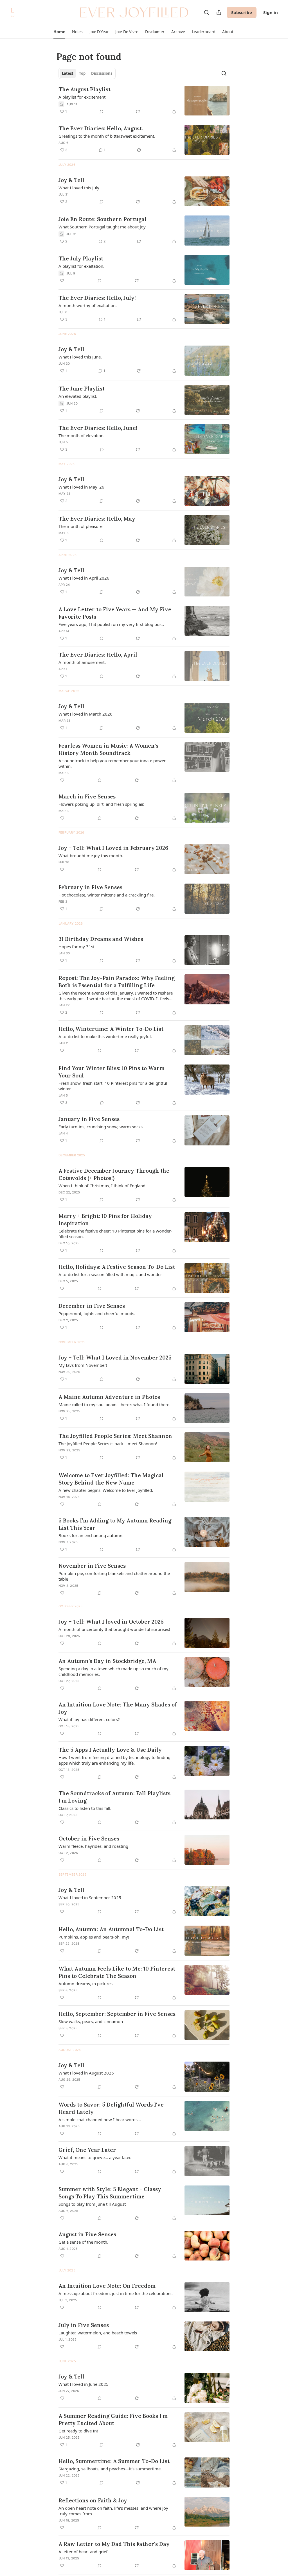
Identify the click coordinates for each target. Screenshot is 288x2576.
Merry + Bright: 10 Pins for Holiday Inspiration (105, 1220)
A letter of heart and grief (83, 2552)
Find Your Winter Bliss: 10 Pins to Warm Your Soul (112, 1072)
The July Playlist (81, 258)
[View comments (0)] (102, 112)
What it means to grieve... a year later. (95, 2157)
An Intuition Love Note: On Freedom (107, 2286)
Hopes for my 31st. (77, 947)
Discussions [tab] (102, 73)
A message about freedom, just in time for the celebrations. (116, 2293)
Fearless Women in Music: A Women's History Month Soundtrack (108, 749)
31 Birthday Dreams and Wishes (101, 939)
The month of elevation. (82, 435)
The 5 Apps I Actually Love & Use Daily (110, 1750)
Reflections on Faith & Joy (93, 2500)
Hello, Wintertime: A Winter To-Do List (111, 1029)
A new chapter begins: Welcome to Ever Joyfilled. (106, 1490)
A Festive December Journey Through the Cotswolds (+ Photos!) (114, 1174)
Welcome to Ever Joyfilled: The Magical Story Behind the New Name (111, 1479)
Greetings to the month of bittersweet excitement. (107, 136)
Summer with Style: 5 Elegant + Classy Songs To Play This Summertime (110, 2193)
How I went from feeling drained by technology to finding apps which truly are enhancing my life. (114, 1760)
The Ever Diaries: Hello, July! (97, 298)
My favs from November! (83, 1365)
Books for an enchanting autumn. (91, 1535)
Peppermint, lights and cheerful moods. (97, 1313)
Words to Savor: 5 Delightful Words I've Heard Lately (111, 2108)
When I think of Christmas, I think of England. (103, 1186)
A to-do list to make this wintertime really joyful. (105, 1036)
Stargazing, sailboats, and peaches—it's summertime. (110, 2469)
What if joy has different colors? (89, 1719)
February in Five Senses (90, 887)
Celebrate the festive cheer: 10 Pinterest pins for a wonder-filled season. (115, 1234)
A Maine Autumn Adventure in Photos (109, 1397)
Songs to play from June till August (92, 2204)
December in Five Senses (92, 1306)
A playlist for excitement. (83, 97)
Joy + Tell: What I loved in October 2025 (111, 1622)
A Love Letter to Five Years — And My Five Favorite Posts (115, 613)
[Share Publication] (219, 12)
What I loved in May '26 (81, 487)
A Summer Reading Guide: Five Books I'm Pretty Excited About (113, 2420)
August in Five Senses (87, 2234)
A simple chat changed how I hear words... (100, 2119)
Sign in (271, 12)
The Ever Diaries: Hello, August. (101, 128)
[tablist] (87, 73)
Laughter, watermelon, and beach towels (98, 2333)
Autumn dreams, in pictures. (86, 1983)
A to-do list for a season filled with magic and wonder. (111, 1274)
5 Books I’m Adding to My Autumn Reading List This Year (115, 1524)
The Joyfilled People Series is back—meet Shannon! (108, 1444)
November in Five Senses (92, 1566)
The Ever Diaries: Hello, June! (98, 428)
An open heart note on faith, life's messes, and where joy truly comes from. (113, 2511)
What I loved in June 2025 (84, 2384)
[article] (144, 101)
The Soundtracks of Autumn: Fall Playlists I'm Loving (114, 1797)
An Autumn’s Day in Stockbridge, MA (107, 1661)
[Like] (62, 281)
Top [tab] (82, 73)
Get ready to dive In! (78, 2431)
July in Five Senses (84, 2325)
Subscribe (242, 12)
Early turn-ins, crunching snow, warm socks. (101, 1127)
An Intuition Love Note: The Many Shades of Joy (118, 1708)
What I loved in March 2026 (85, 714)
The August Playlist (85, 89)
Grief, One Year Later (87, 2150)
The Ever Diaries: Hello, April (98, 655)
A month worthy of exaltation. (88, 305)
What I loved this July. (79, 188)
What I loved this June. (80, 357)
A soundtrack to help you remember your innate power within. (112, 763)
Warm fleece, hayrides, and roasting (93, 1846)
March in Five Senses (87, 796)
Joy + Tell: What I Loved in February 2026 (113, 848)
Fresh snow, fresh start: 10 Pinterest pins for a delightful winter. (113, 1086)
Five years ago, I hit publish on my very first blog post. (111, 624)
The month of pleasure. (81, 526)
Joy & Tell (71, 180)
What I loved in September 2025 (90, 1898)
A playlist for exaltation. (81, 266)
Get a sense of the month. (83, 2242)
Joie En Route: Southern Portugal (103, 219)
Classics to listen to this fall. (85, 1808)
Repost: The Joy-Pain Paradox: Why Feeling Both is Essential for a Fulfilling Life (117, 982)
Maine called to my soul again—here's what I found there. (114, 1404)
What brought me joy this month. (91, 855)
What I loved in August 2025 (86, 2073)
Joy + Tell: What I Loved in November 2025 (115, 1358)
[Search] (206, 12)
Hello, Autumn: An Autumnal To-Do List (111, 1929)
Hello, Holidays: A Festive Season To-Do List (117, 1267)
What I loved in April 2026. (85, 578)
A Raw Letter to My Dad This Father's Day (114, 2544)
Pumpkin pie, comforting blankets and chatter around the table (114, 1576)
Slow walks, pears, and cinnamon (91, 2021)
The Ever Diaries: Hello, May (97, 519)
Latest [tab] (68, 73)
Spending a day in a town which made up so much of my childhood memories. (113, 1671)
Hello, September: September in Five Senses (117, 2014)
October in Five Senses (89, 1839)
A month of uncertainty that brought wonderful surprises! (114, 1629)
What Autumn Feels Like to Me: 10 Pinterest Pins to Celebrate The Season (117, 1972)
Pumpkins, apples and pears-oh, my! (94, 1937)
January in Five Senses (89, 1119)
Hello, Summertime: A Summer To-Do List (114, 2461)
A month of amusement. (82, 662)
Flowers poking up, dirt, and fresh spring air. (101, 804)
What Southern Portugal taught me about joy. (103, 227)
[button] (59, 32)
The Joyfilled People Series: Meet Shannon (115, 1436)
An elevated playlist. (78, 396)
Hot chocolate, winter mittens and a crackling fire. (107, 895)
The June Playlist (82, 389)
